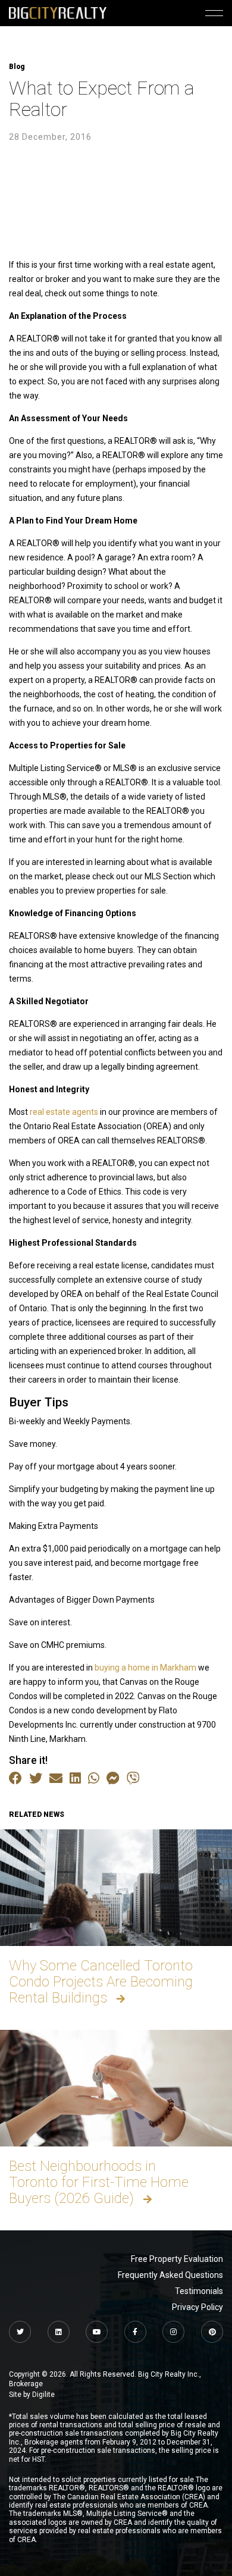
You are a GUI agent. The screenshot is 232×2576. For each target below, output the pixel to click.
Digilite (43, 2395)
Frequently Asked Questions (170, 2275)
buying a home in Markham (145, 1668)
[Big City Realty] (58, 13)
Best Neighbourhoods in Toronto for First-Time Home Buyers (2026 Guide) (99, 2182)
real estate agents (64, 1112)
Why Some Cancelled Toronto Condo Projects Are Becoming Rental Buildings (101, 1982)
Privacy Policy (197, 2307)
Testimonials (199, 2291)
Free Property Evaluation (177, 2259)
